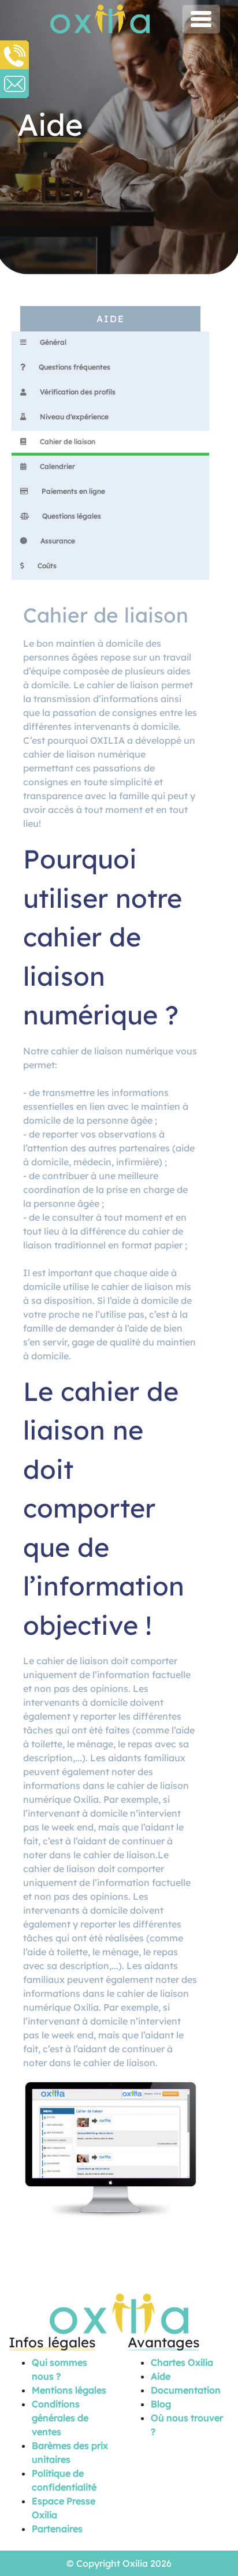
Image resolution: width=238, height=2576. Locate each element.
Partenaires (57, 2529)
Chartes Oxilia (182, 2362)
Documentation (186, 2390)
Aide (161, 2376)
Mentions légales (69, 2390)
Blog (161, 2404)
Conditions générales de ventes (60, 2418)
